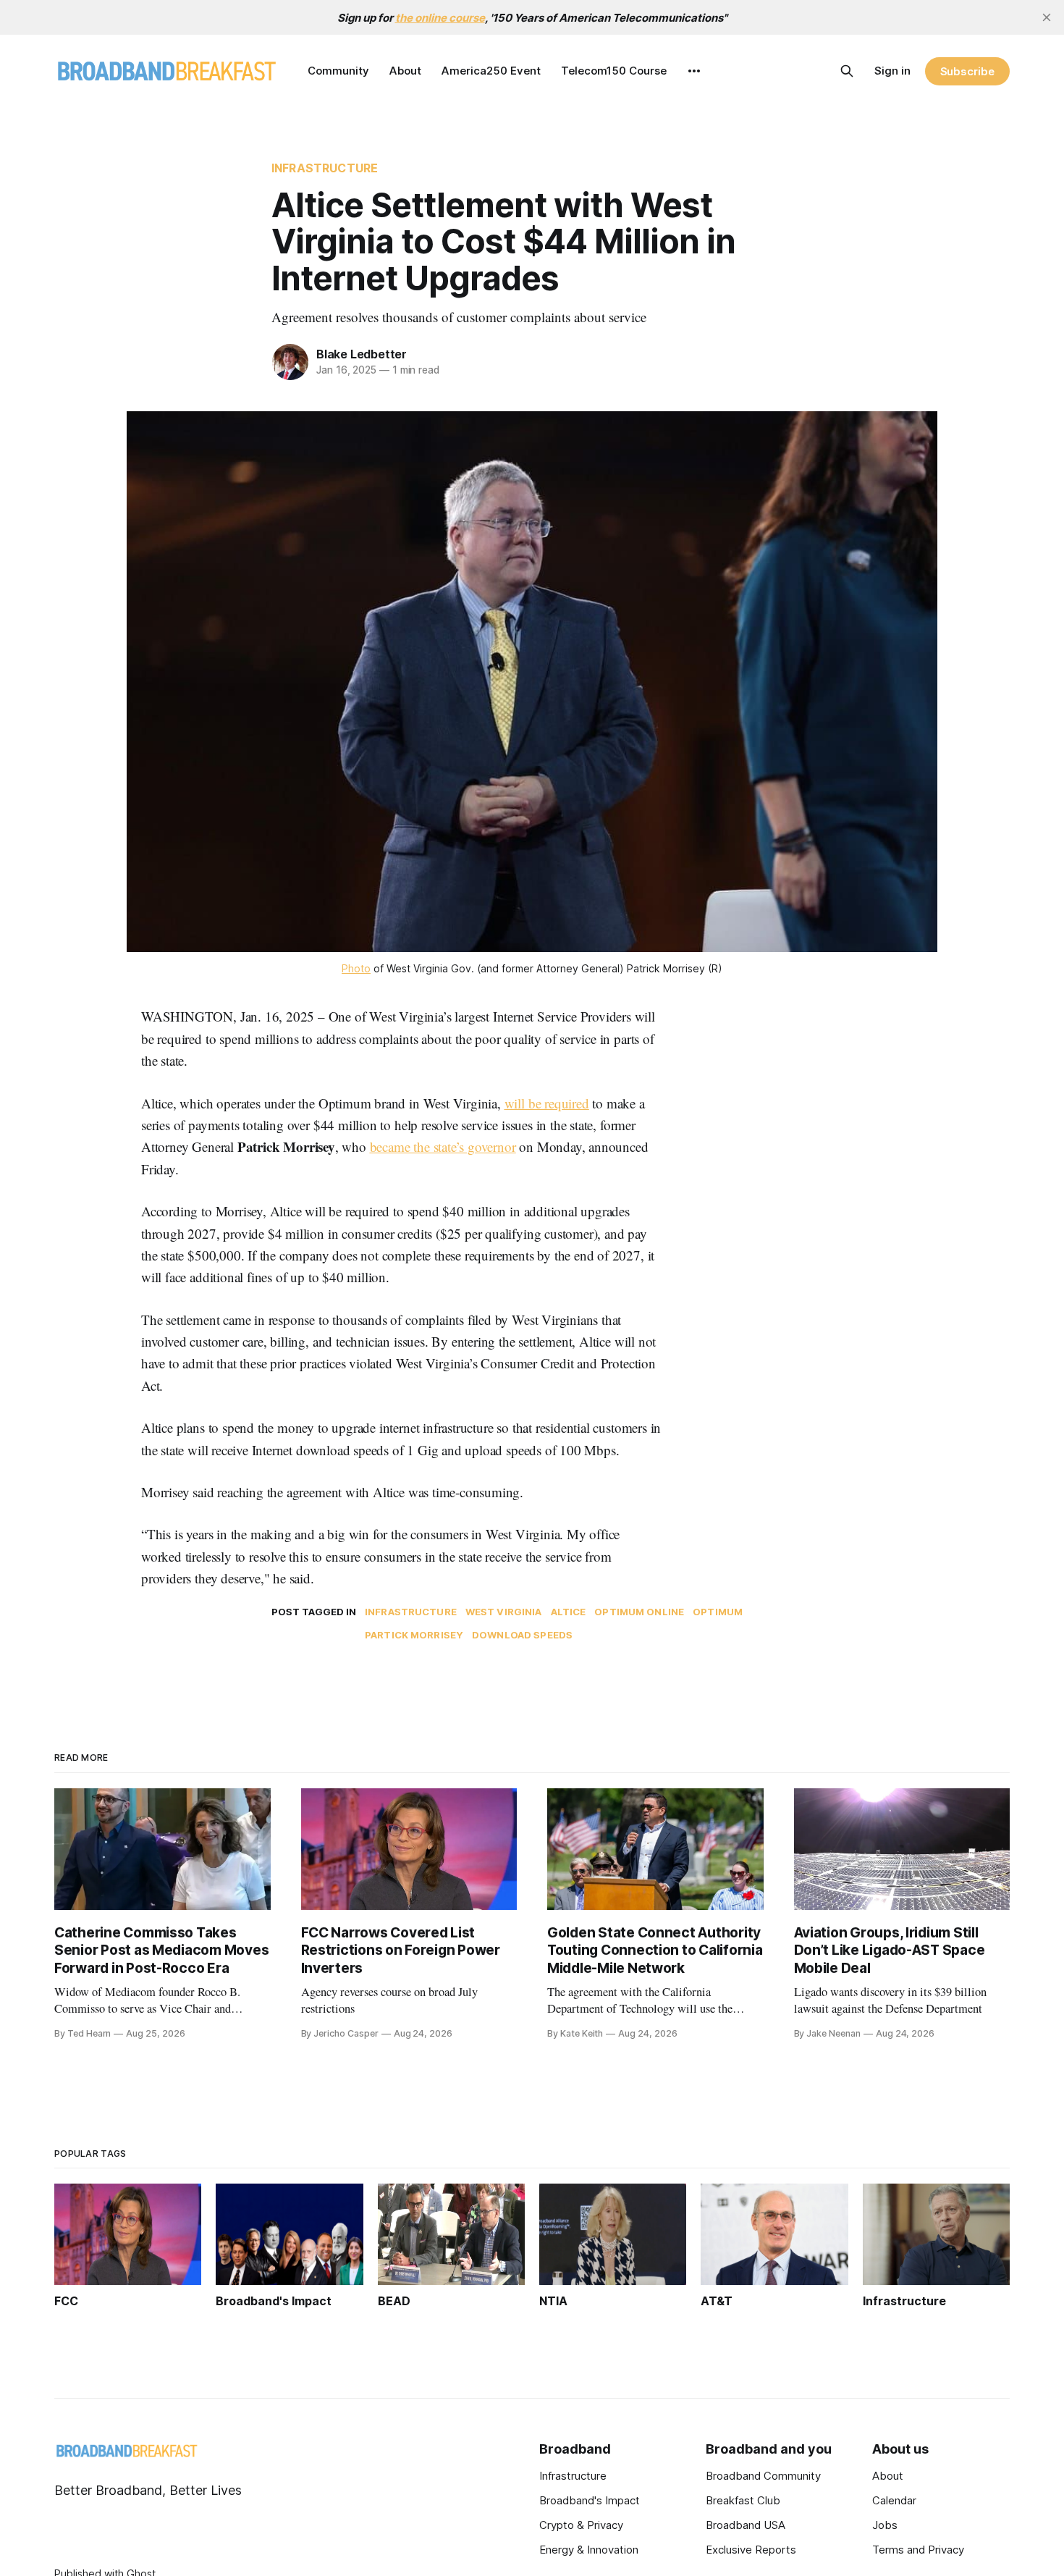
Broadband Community (763, 2476)
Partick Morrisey (414, 1635)
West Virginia (504, 1612)
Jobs (885, 2525)
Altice (569, 1612)
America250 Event (491, 71)
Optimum (718, 1612)
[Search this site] (847, 71)
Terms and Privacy (918, 2550)
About (405, 71)
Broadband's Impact (590, 2500)
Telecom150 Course (614, 71)
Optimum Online (639, 1612)
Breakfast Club (743, 2500)
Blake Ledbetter (362, 354)
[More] (694, 71)
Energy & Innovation (589, 2550)
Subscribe (967, 71)
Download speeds (522, 1635)
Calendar (894, 2500)
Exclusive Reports (751, 2550)
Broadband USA (746, 2525)
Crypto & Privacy (581, 2525)
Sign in (892, 71)
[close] (1047, 17)
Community (338, 71)
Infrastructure (325, 168)
